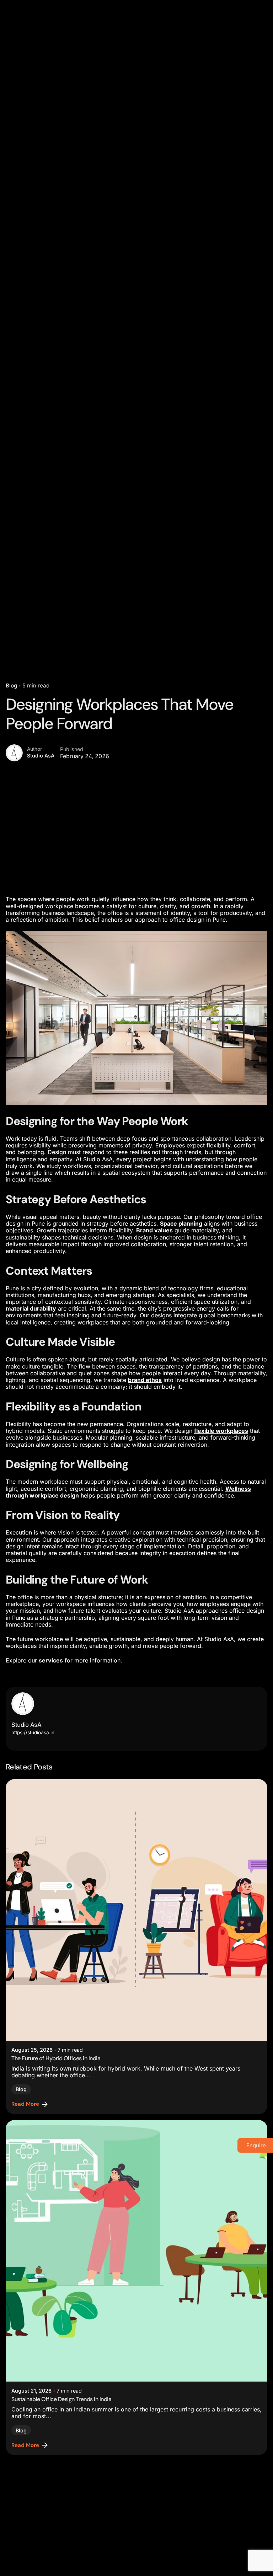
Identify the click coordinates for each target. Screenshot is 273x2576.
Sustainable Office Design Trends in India (61, 2399)
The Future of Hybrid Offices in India (56, 2058)
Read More (25, 2104)
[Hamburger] (257, 155)
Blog (11, 685)
